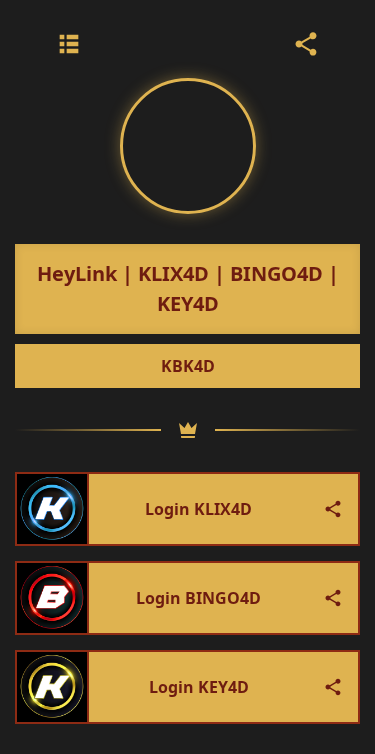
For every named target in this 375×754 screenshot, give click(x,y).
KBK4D (188, 366)
